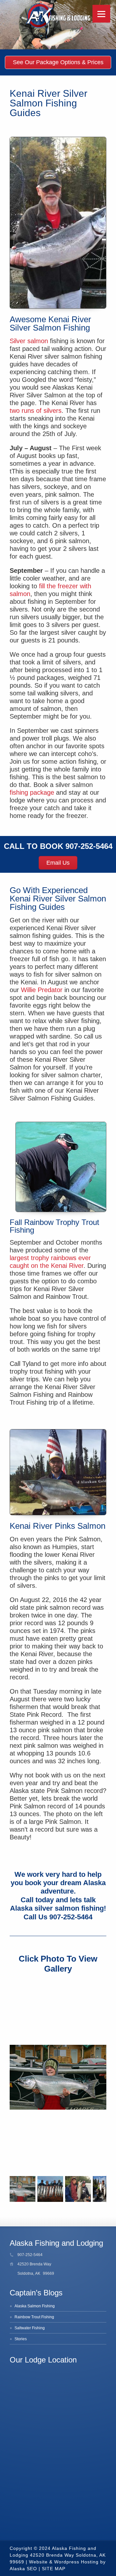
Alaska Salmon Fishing (35, 2306)
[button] (101, 1986)
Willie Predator (42, 990)
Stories (21, 2339)
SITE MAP (54, 2569)
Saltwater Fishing (30, 2328)
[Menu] (101, 14)
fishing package (32, 792)
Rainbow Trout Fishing (34, 2317)
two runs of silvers (36, 411)
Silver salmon (29, 341)
